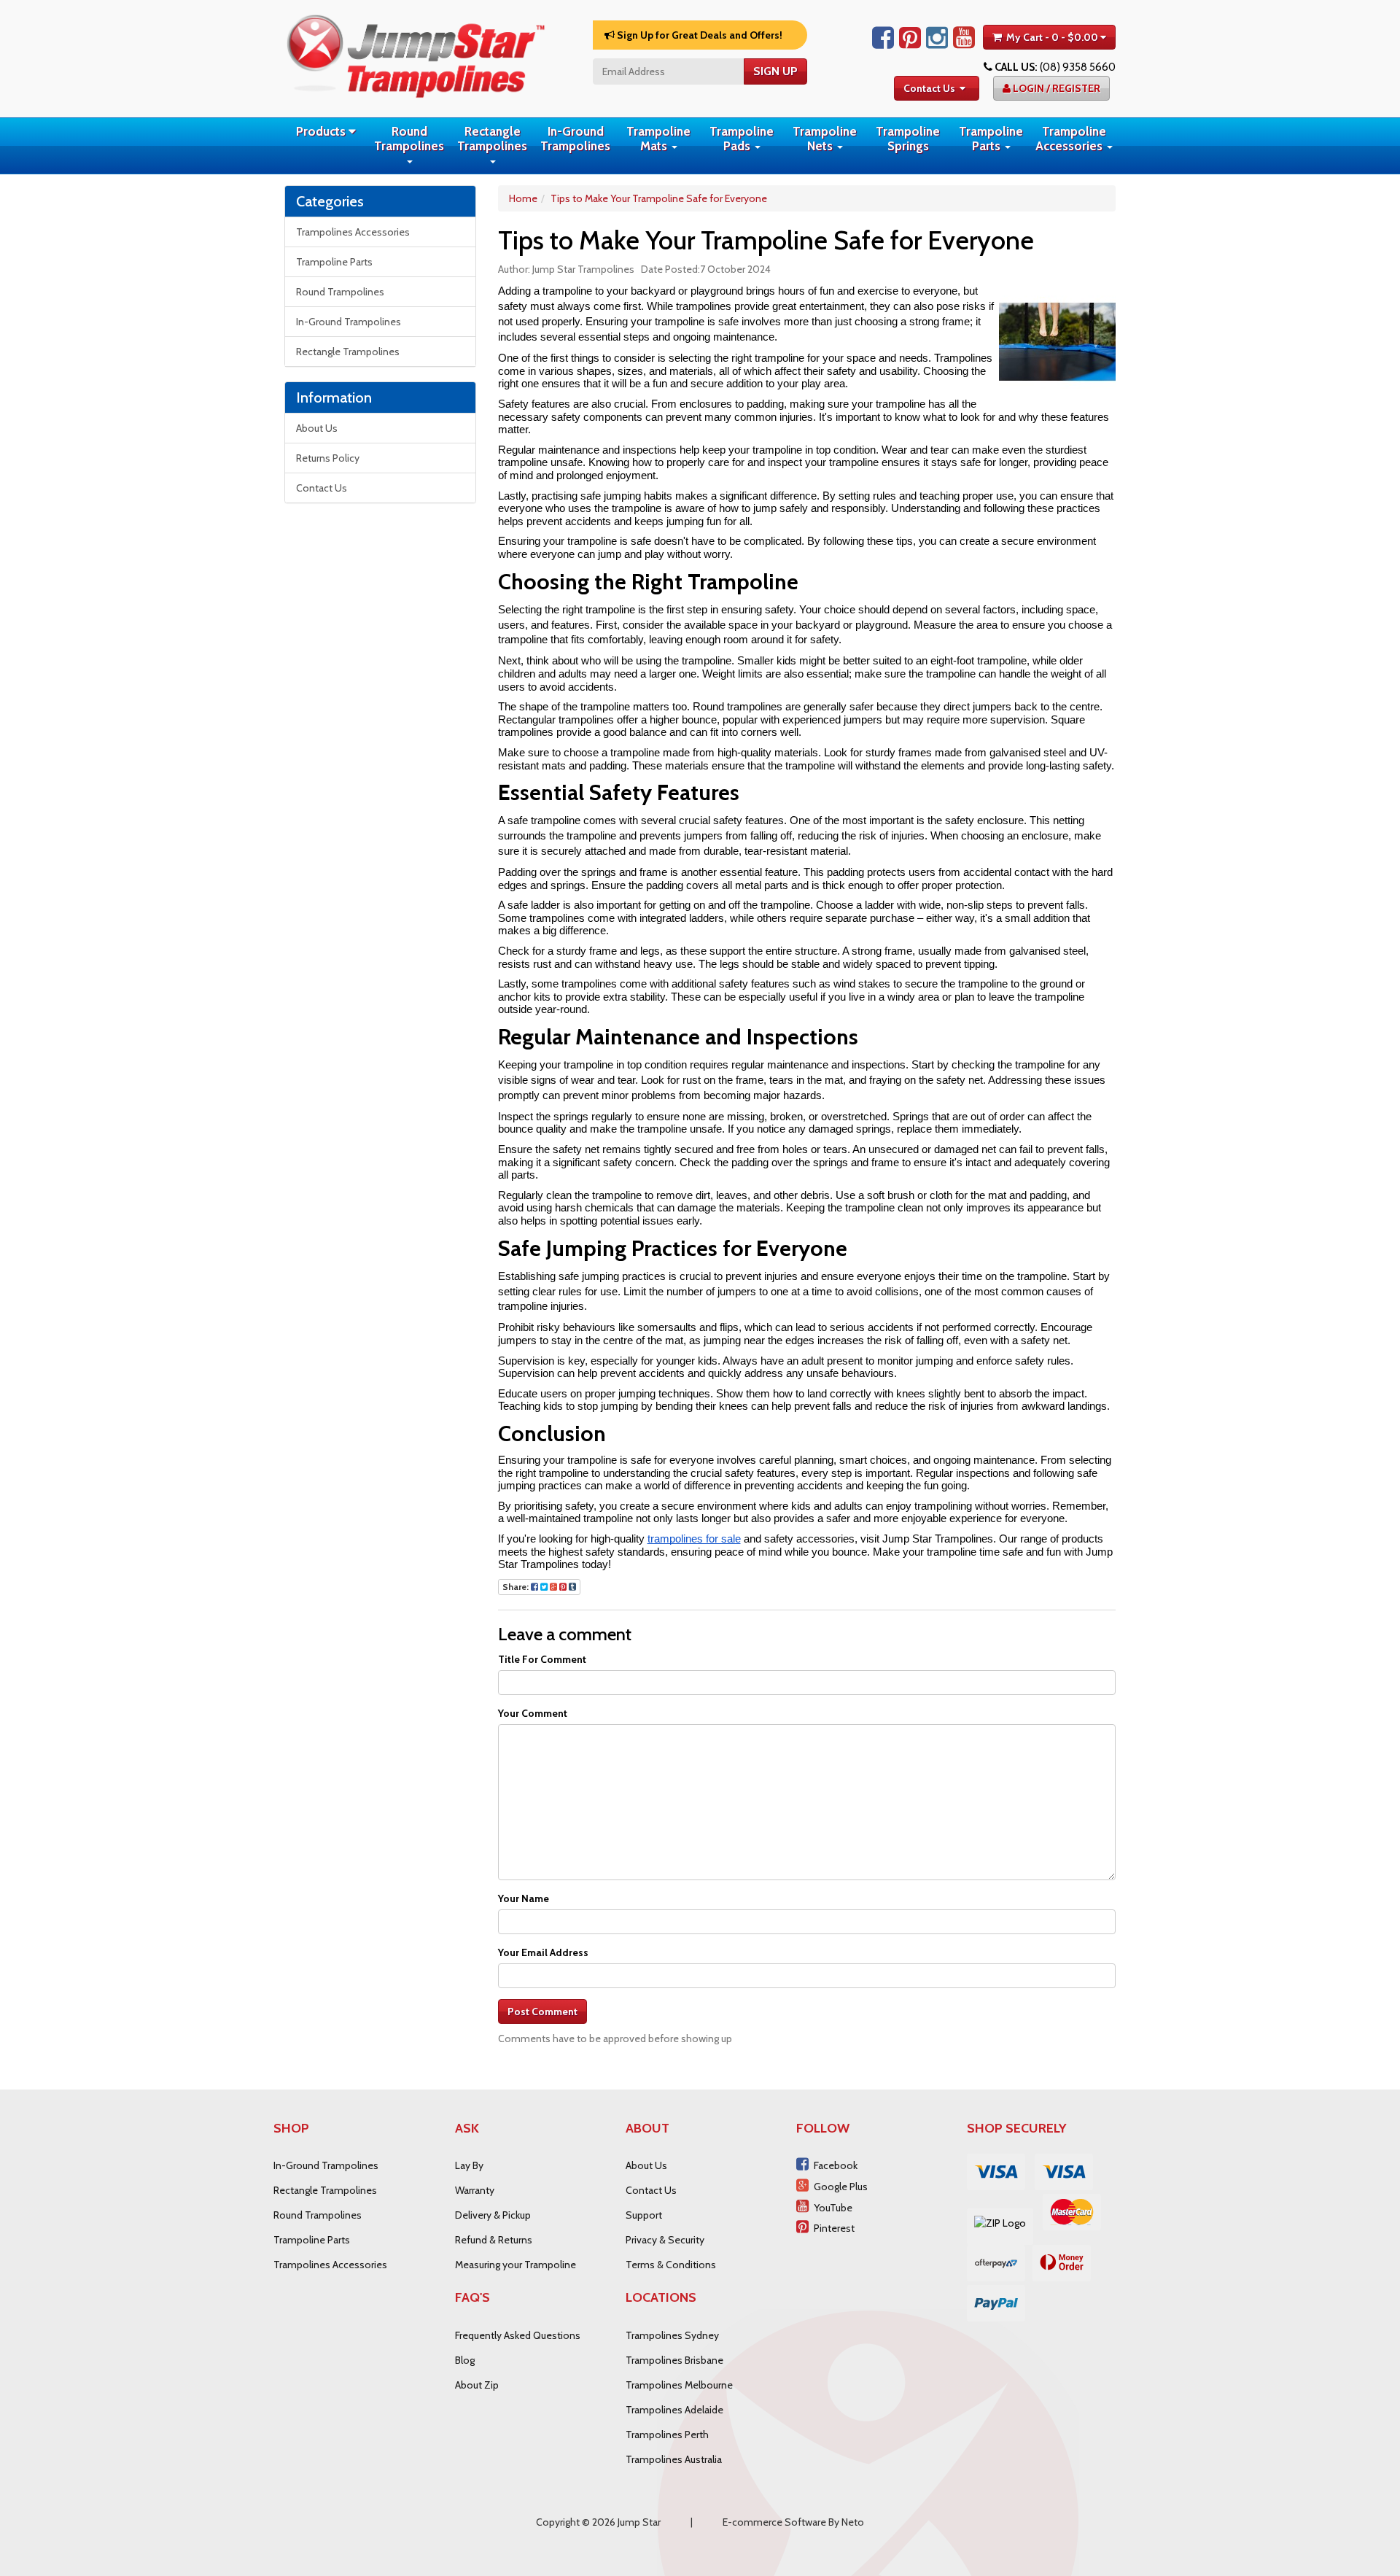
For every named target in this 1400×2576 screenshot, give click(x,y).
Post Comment (542, 2011)
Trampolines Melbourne (679, 2385)
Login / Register (1055, 88)
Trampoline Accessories (1071, 139)
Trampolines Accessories (353, 232)
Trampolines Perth (667, 2435)
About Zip (477, 2385)
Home (523, 198)
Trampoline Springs (908, 139)
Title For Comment (542, 1659)
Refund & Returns (494, 2240)
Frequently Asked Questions (518, 2335)
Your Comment (533, 1713)
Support (644, 2215)
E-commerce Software (774, 2522)
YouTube (833, 2208)
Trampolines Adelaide (674, 2410)
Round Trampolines (409, 139)
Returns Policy (328, 458)
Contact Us (929, 88)
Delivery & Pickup (493, 2215)
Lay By (469, 2165)
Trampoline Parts (991, 139)
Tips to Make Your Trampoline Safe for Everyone (659, 198)
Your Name (524, 1898)
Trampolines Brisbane (674, 2360)
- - (1052, 37)
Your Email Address (543, 1952)
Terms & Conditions (671, 2265)
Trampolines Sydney (672, 2335)
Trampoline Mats (658, 139)
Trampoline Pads (742, 139)
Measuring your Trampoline (516, 2265)
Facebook (836, 2165)
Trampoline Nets (825, 139)
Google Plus (841, 2187)
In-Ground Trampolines (575, 139)
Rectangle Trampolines (492, 139)
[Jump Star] (416, 53)
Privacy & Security (665, 2240)
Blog (465, 2360)
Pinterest (834, 2228)
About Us (317, 428)
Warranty (475, 2190)
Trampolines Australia (674, 2459)
